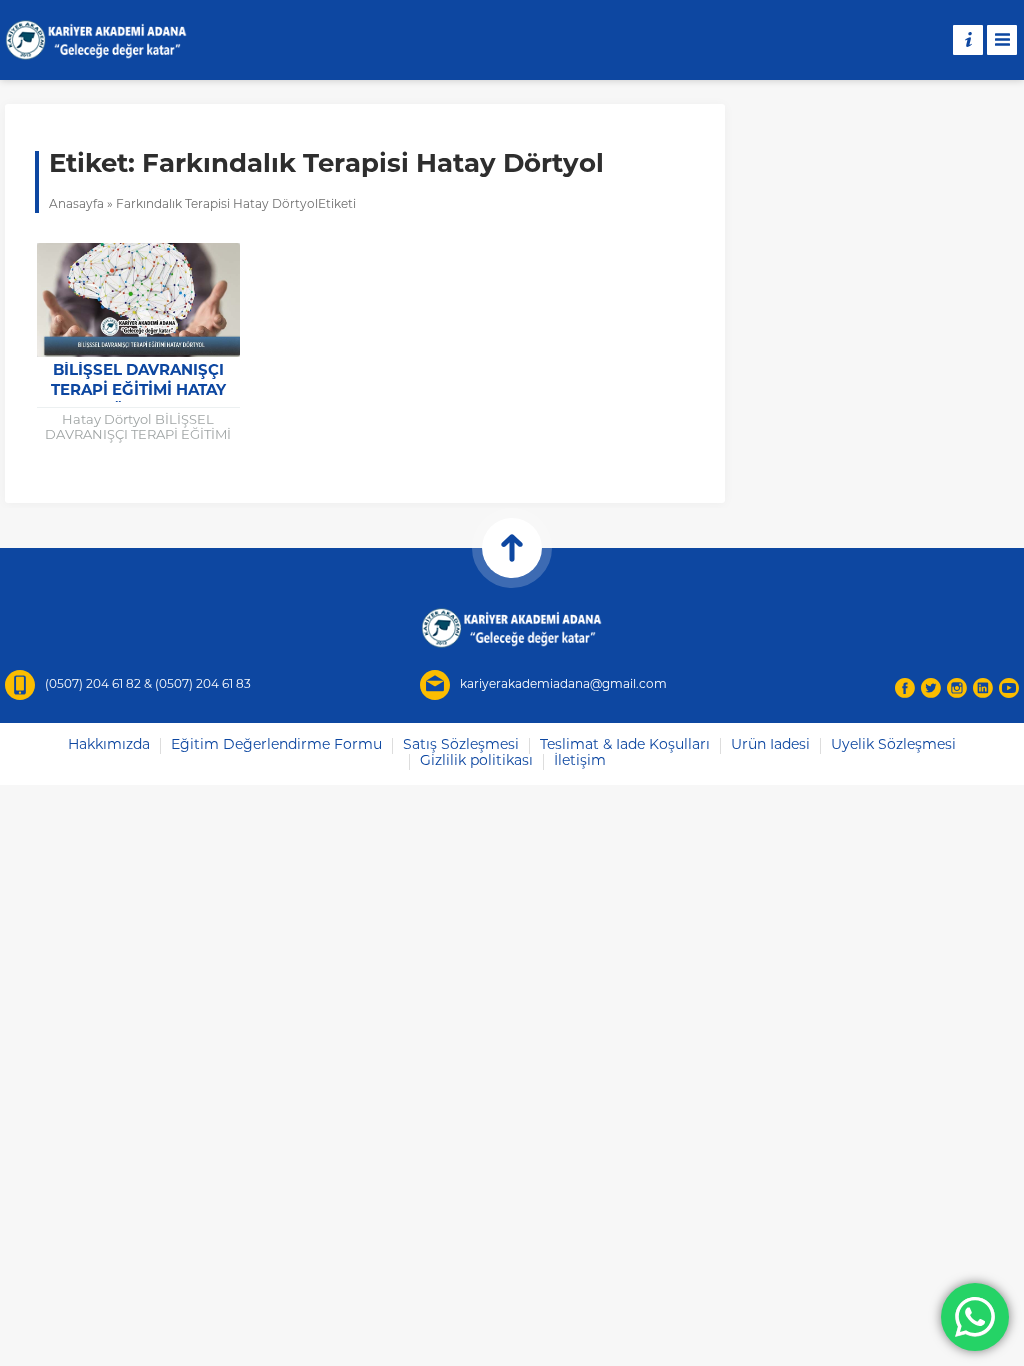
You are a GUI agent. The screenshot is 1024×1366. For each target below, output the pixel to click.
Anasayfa (76, 205)
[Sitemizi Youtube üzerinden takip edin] (1009, 688)
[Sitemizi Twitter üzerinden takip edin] (931, 688)
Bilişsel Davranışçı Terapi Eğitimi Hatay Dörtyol (138, 391)
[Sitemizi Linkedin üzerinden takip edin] (983, 688)
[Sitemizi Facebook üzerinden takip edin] (905, 688)
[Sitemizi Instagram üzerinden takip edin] (957, 688)
